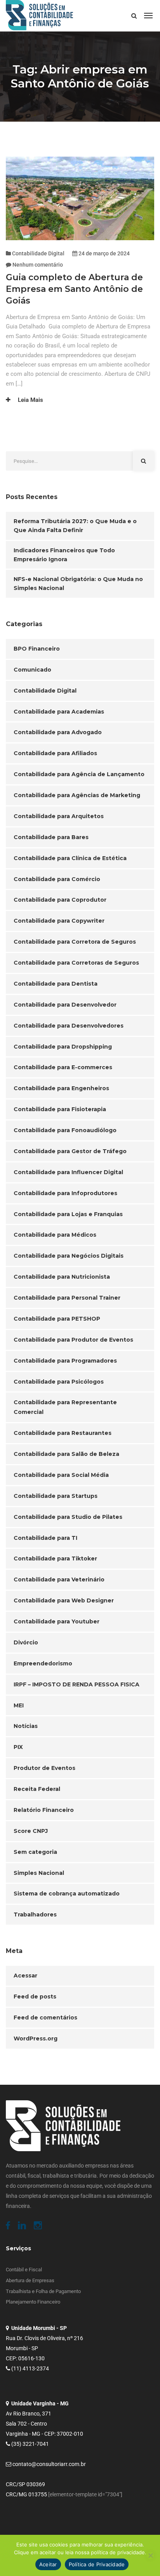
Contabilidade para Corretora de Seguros (75, 942)
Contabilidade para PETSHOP (57, 1319)
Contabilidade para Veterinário (59, 1579)
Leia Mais (30, 400)
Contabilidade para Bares (51, 837)
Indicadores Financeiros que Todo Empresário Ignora (64, 555)
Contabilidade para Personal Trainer (67, 1298)
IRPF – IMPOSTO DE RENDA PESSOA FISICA (77, 1684)
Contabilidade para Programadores (65, 1361)
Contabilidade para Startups (56, 1496)
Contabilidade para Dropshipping (63, 1047)
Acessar (25, 1976)
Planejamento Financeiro (33, 2302)
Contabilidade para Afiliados (55, 753)
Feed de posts (35, 1997)
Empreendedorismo (43, 1663)
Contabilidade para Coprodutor (60, 900)
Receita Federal (37, 1789)
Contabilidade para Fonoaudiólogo (65, 1130)
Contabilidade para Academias (59, 712)
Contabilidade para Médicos (55, 1235)
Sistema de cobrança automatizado (67, 1894)
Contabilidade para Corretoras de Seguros (76, 963)
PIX (18, 1747)
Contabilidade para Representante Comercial (65, 1407)
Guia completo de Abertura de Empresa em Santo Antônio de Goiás (74, 289)
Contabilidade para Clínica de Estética (70, 858)
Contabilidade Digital (38, 253)
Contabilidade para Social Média (61, 1475)
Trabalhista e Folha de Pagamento (43, 2291)
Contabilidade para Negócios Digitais (69, 1256)
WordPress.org (36, 2038)
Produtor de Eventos (44, 1768)
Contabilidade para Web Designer (64, 1600)
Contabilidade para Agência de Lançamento (79, 774)
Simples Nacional (39, 1873)
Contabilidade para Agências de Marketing (77, 795)
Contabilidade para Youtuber (57, 1621)
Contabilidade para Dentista (56, 984)
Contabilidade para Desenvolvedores (69, 1026)
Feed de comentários (45, 2018)
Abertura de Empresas (30, 2280)
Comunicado (32, 670)
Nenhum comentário (38, 265)
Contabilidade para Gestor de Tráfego (70, 1151)
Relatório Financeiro (44, 1810)
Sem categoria (35, 1852)
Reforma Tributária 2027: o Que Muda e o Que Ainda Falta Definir (75, 526)
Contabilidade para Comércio (57, 879)
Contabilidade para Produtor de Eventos (73, 1340)
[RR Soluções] (39, 16)
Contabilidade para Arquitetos (59, 816)
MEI (19, 1705)
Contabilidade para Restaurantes (63, 1433)
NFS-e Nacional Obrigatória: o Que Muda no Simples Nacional (78, 584)
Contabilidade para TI (45, 1538)
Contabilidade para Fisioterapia (60, 1109)
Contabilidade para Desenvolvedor (65, 1005)
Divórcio (26, 1642)
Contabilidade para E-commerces (63, 1067)
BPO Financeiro (37, 649)
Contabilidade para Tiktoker (55, 1559)
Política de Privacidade (97, 2564)
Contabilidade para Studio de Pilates (68, 1517)
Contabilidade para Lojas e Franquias (68, 1214)
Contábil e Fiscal (24, 2270)
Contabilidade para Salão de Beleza (66, 1454)
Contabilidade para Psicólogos (59, 1382)
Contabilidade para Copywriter (59, 921)
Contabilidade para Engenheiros (61, 1088)
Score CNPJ (31, 1831)
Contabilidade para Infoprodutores (65, 1193)
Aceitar (48, 2564)
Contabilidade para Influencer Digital (68, 1172)
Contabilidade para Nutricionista (62, 1277)
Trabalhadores (35, 1915)
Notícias (26, 1726)
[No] (150, 2555)
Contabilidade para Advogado (58, 732)
